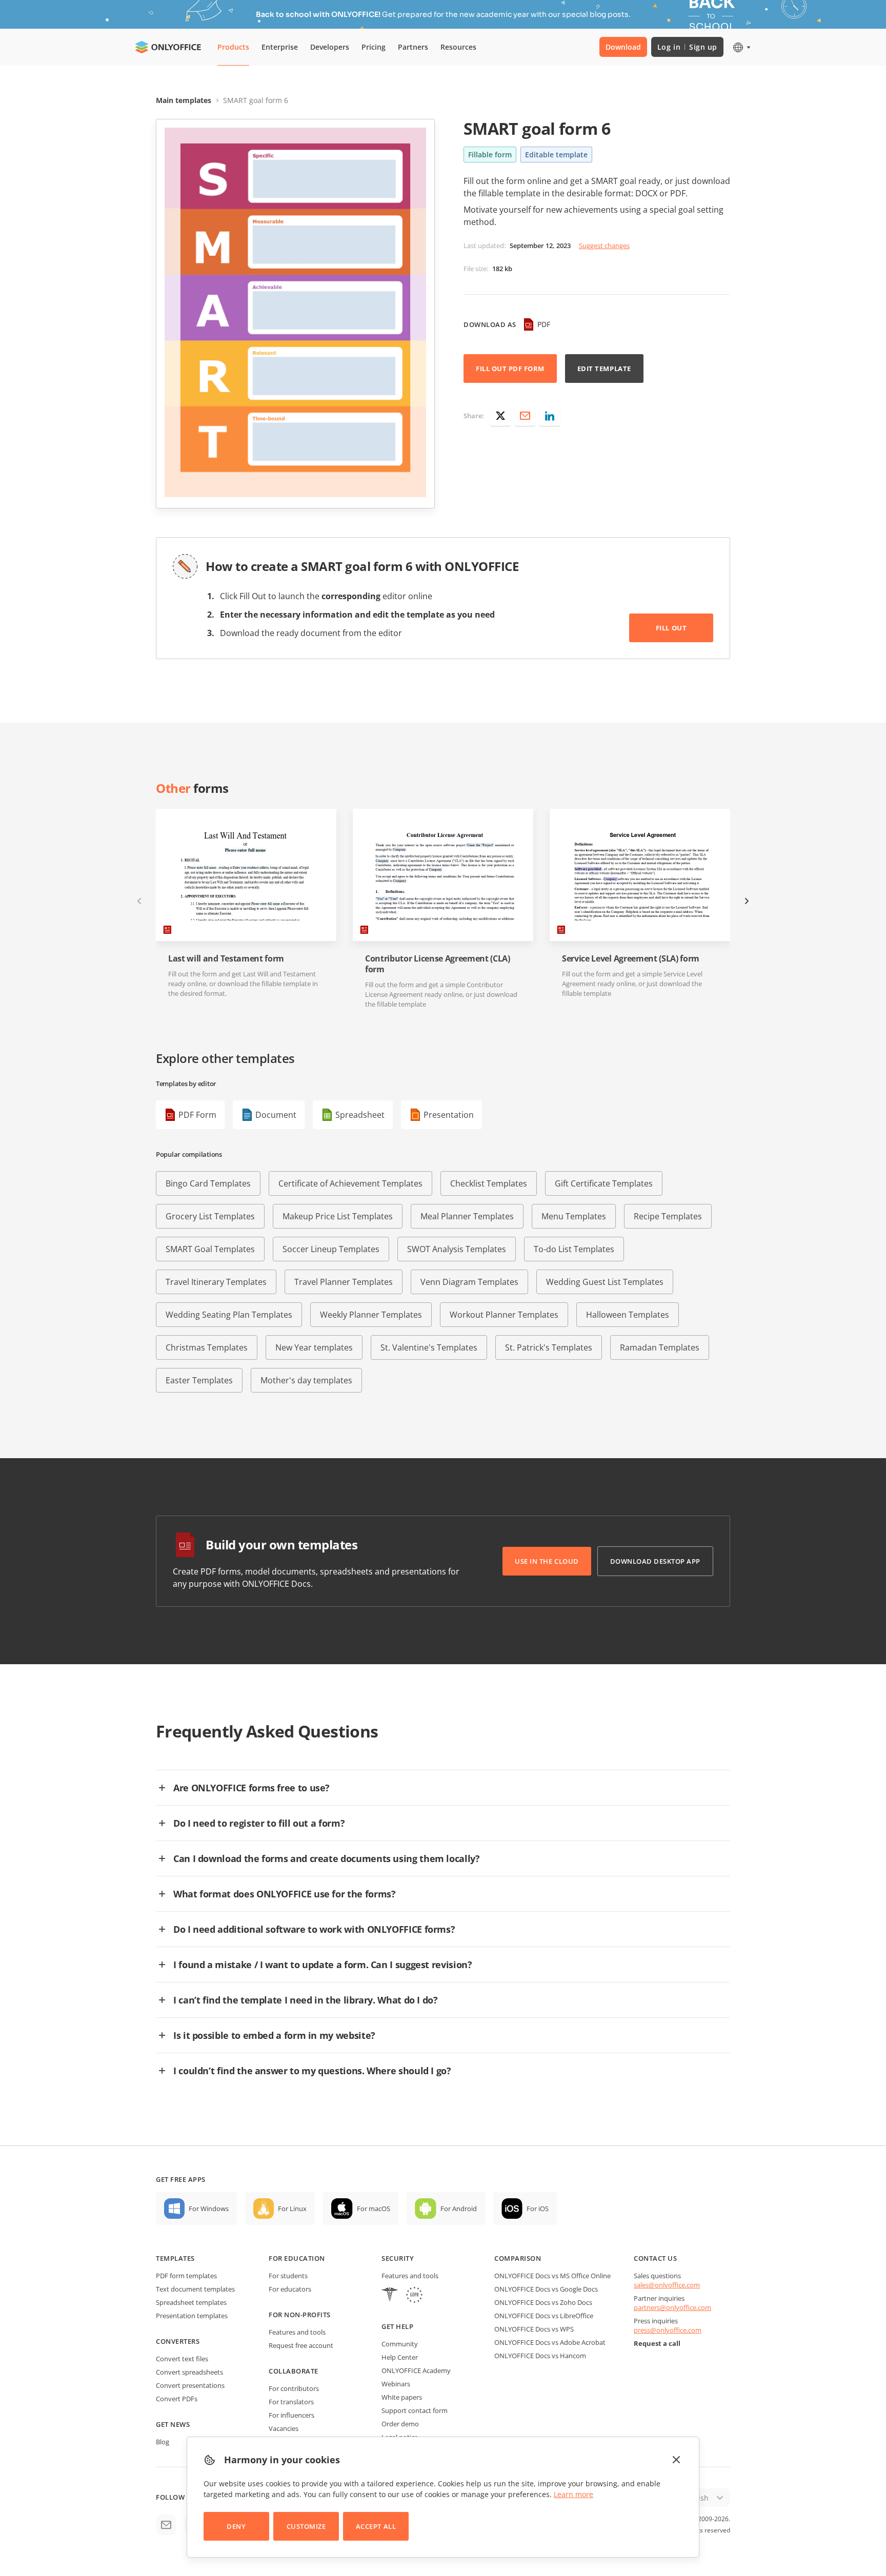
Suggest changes (604, 246)
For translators (291, 2402)
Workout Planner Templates (504, 1315)
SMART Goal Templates (210, 1249)
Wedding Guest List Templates (605, 1282)
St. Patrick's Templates (549, 1347)
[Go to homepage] (168, 47)
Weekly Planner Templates (371, 1315)
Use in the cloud (547, 1561)
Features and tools (297, 2332)
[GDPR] (414, 2296)
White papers (402, 2397)
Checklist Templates (489, 1183)
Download (623, 47)
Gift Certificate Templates (604, 1183)
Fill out (671, 628)
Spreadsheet (360, 1115)
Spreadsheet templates (191, 2302)
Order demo (400, 2424)
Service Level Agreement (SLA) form (631, 959)
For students (288, 2276)
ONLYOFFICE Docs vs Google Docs (546, 2289)
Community (400, 2344)
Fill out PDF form (510, 369)
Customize (306, 2526)
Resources (458, 47)
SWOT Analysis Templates (457, 1249)
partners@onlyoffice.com (672, 2307)
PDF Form (197, 1115)
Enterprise (280, 47)
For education (297, 2258)
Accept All (376, 2526)
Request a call (657, 2343)
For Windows (209, 2209)
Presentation (449, 1115)
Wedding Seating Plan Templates (229, 1315)
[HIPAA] (390, 2296)
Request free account (301, 2345)
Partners (413, 47)
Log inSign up (687, 47)
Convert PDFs (177, 2399)
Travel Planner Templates (344, 1282)
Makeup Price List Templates (338, 1216)
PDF (544, 324)
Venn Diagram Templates (469, 1282)
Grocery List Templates (210, 1216)
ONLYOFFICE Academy (416, 2370)
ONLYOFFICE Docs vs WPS (534, 2329)
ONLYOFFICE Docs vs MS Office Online (552, 2276)
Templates (175, 2258)
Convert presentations (190, 2385)
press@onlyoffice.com (668, 2330)
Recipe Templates (668, 1216)
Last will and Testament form (226, 959)
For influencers (291, 2415)
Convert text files (182, 2359)
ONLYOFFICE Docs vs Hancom (540, 2356)
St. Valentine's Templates (429, 1347)
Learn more (573, 2494)
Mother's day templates (306, 1380)
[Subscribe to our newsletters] (166, 2525)
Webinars (396, 2384)
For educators (290, 2289)
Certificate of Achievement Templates (350, 1183)
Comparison (518, 2258)
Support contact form (415, 2410)
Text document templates (195, 2289)
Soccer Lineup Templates (331, 1249)
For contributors (294, 2388)
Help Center (400, 2357)
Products (233, 47)
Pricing (374, 47)
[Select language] (741, 47)
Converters (178, 2341)
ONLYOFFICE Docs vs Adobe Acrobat (550, 2342)
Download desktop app (655, 1561)
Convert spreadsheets (189, 2372)
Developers (330, 47)
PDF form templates (186, 2276)
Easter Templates (199, 1380)
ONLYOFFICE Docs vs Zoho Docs (543, 2302)
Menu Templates (574, 1216)
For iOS (538, 2209)
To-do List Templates (574, 1249)
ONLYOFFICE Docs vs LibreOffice (544, 2316)
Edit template (604, 369)
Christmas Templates (207, 1347)
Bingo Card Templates (208, 1183)
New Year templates (314, 1347)
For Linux (292, 2209)
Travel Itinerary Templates (216, 1282)
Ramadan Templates (660, 1347)
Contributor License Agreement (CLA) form (438, 964)
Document (276, 1115)
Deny (236, 2526)
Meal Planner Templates (467, 1216)
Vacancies (284, 2428)
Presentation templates (192, 2316)
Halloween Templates (628, 1315)
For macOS (374, 2209)
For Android (459, 2209)
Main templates (184, 100)
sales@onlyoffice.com (667, 2285)
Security (398, 2258)
